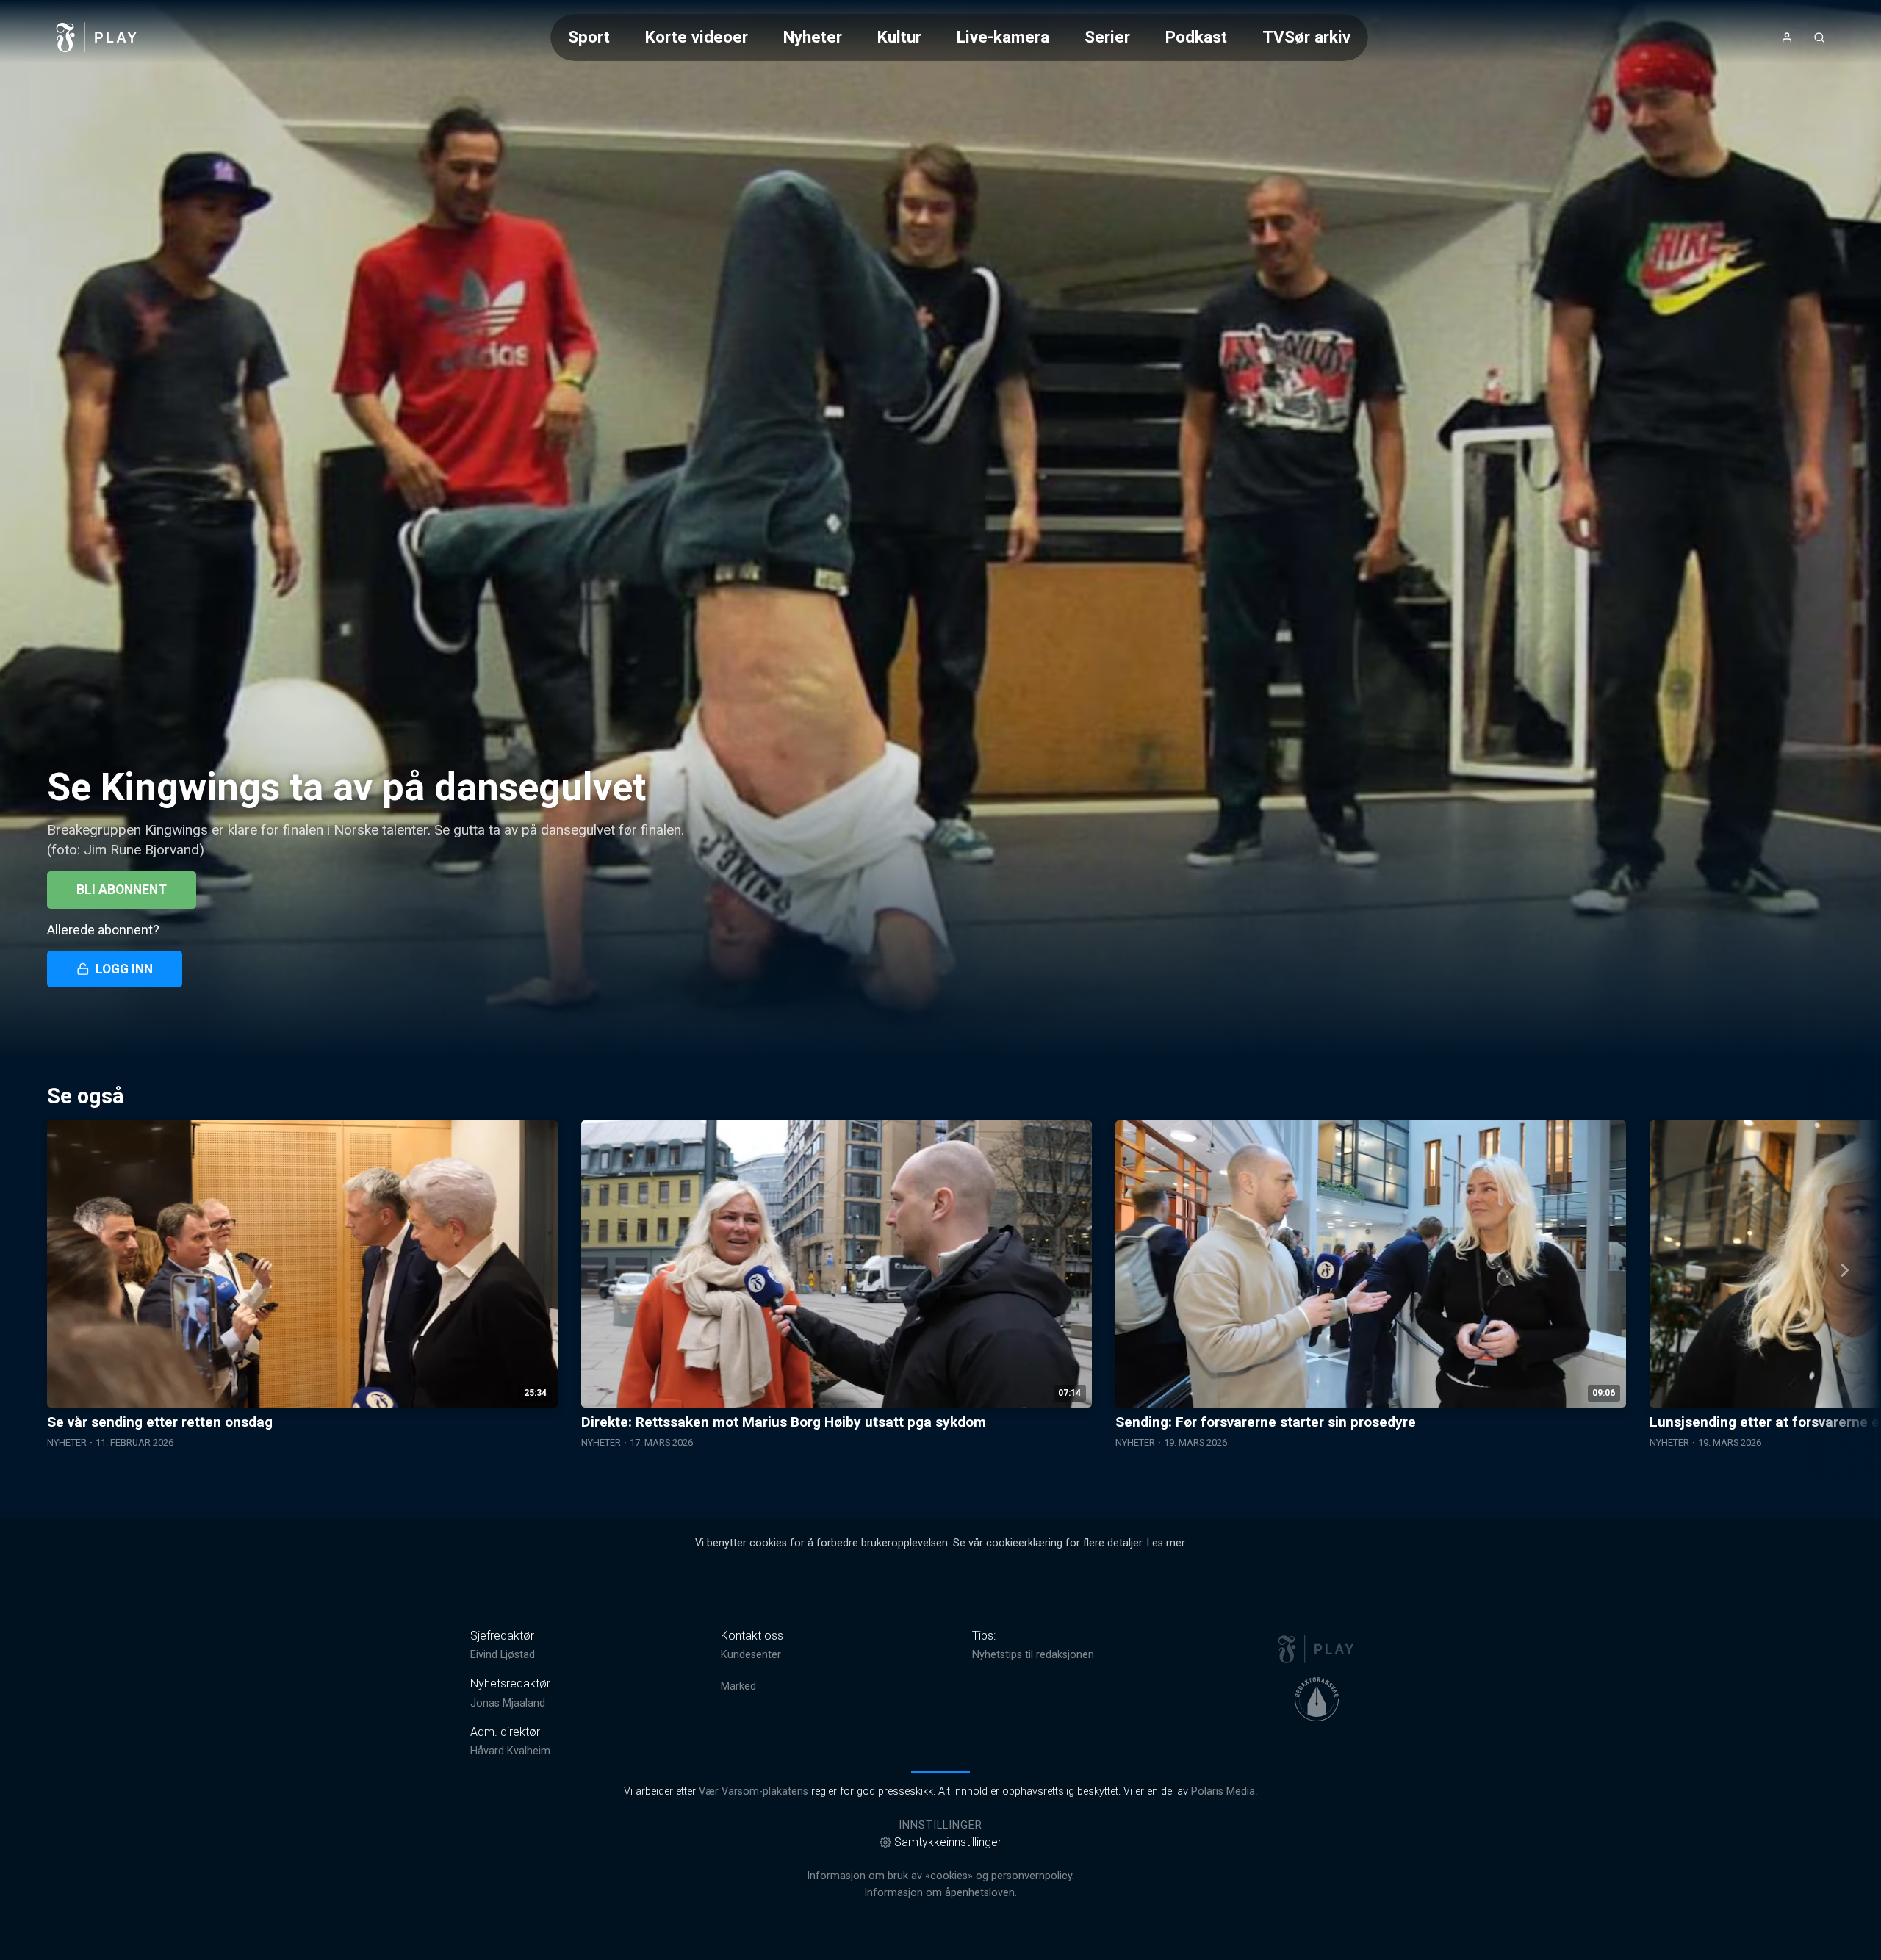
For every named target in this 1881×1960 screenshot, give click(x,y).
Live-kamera (1003, 37)
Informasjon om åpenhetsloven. (940, 1893)
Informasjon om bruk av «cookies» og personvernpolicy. (940, 1876)
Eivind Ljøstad (503, 1655)
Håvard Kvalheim (510, 1751)
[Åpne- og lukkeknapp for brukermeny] (1787, 37)
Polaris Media (1223, 1791)
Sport (589, 37)
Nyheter (813, 37)
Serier (1107, 37)
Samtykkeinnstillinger (948, 1842)
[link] (97, 37)
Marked (738, 1686)
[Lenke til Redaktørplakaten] (1317, 1699)
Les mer (1166, 1543)
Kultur (899, 37)
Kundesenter (751, 1655)
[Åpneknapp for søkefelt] (1819, 37)
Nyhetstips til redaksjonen (1033, 1655)
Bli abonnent (122, 890)
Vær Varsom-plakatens (754, 1791)
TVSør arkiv (1306, 37)
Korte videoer (697, 37)
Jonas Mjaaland (508, 1703)
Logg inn (124, 969)
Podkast (1196, 37)
